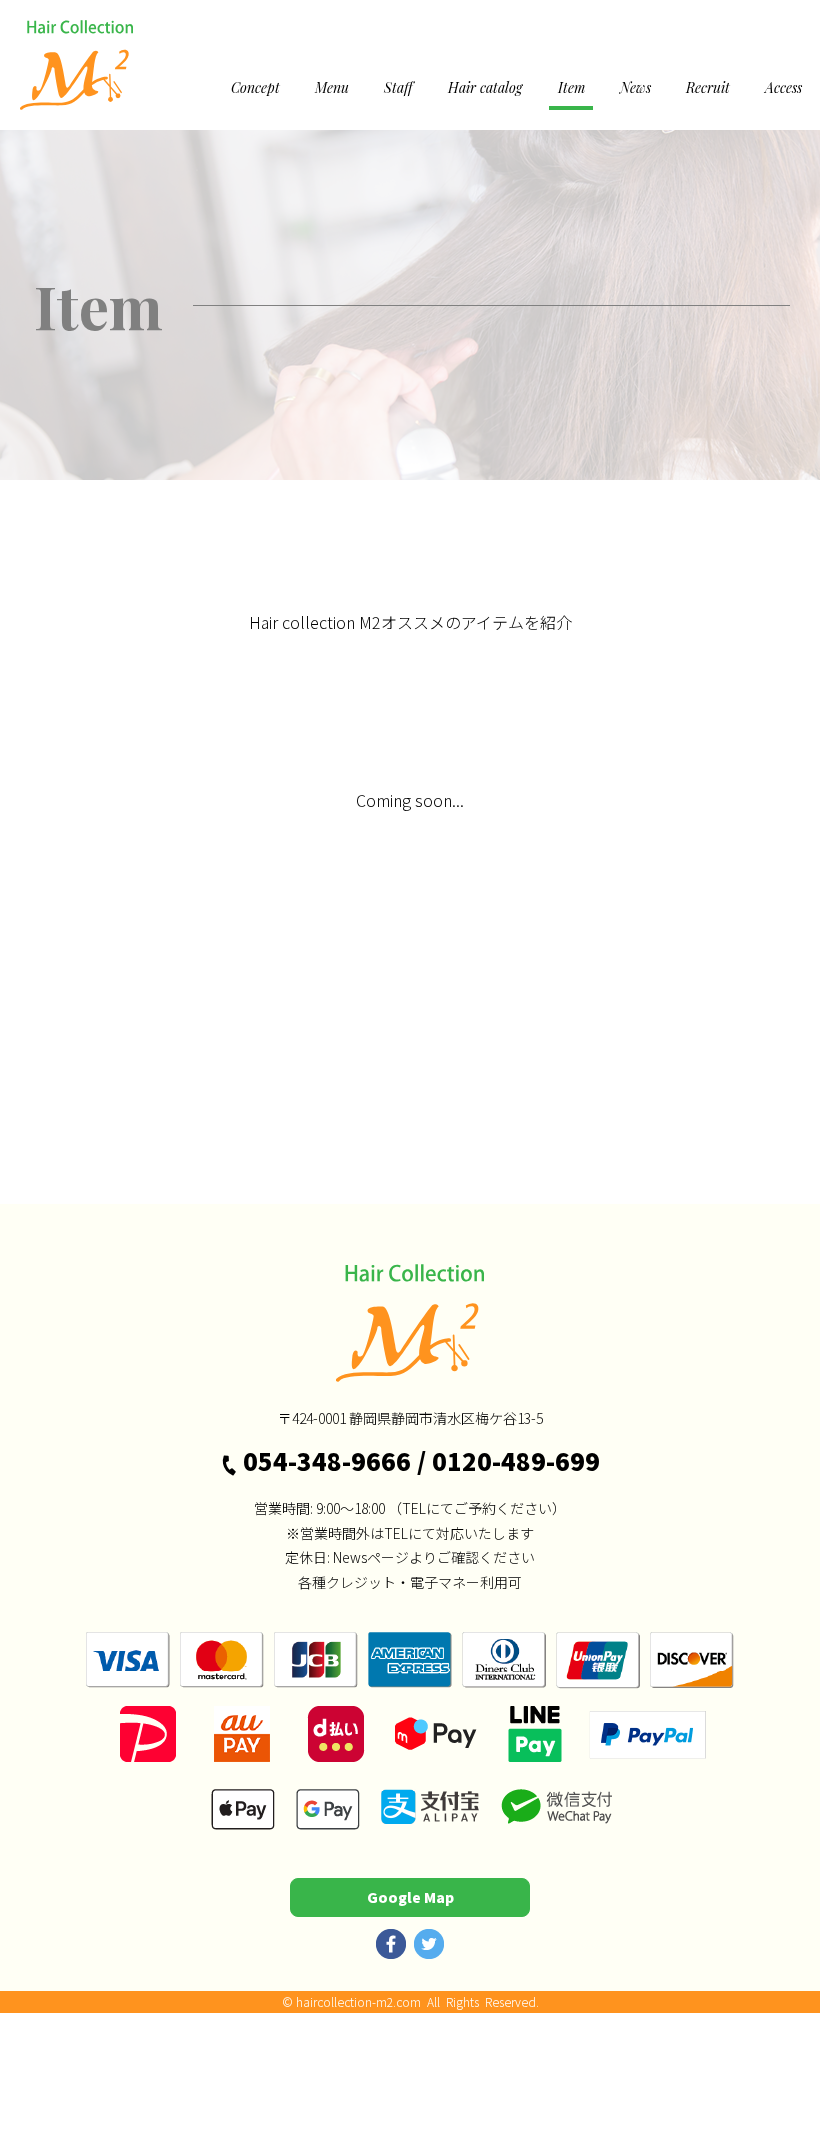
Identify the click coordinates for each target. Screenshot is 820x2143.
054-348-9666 (327, 1460)
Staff (398, 87)
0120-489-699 (516, 1460)
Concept (255, 87)
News (635, 87)
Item (571, 87)
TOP (38, 494)
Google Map (410, 1897)
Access (783, 87)
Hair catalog (485, 87)
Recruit (708, 87)
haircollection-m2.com (358, 2001)
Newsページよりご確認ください (434, 1557)
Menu (332, 87)
